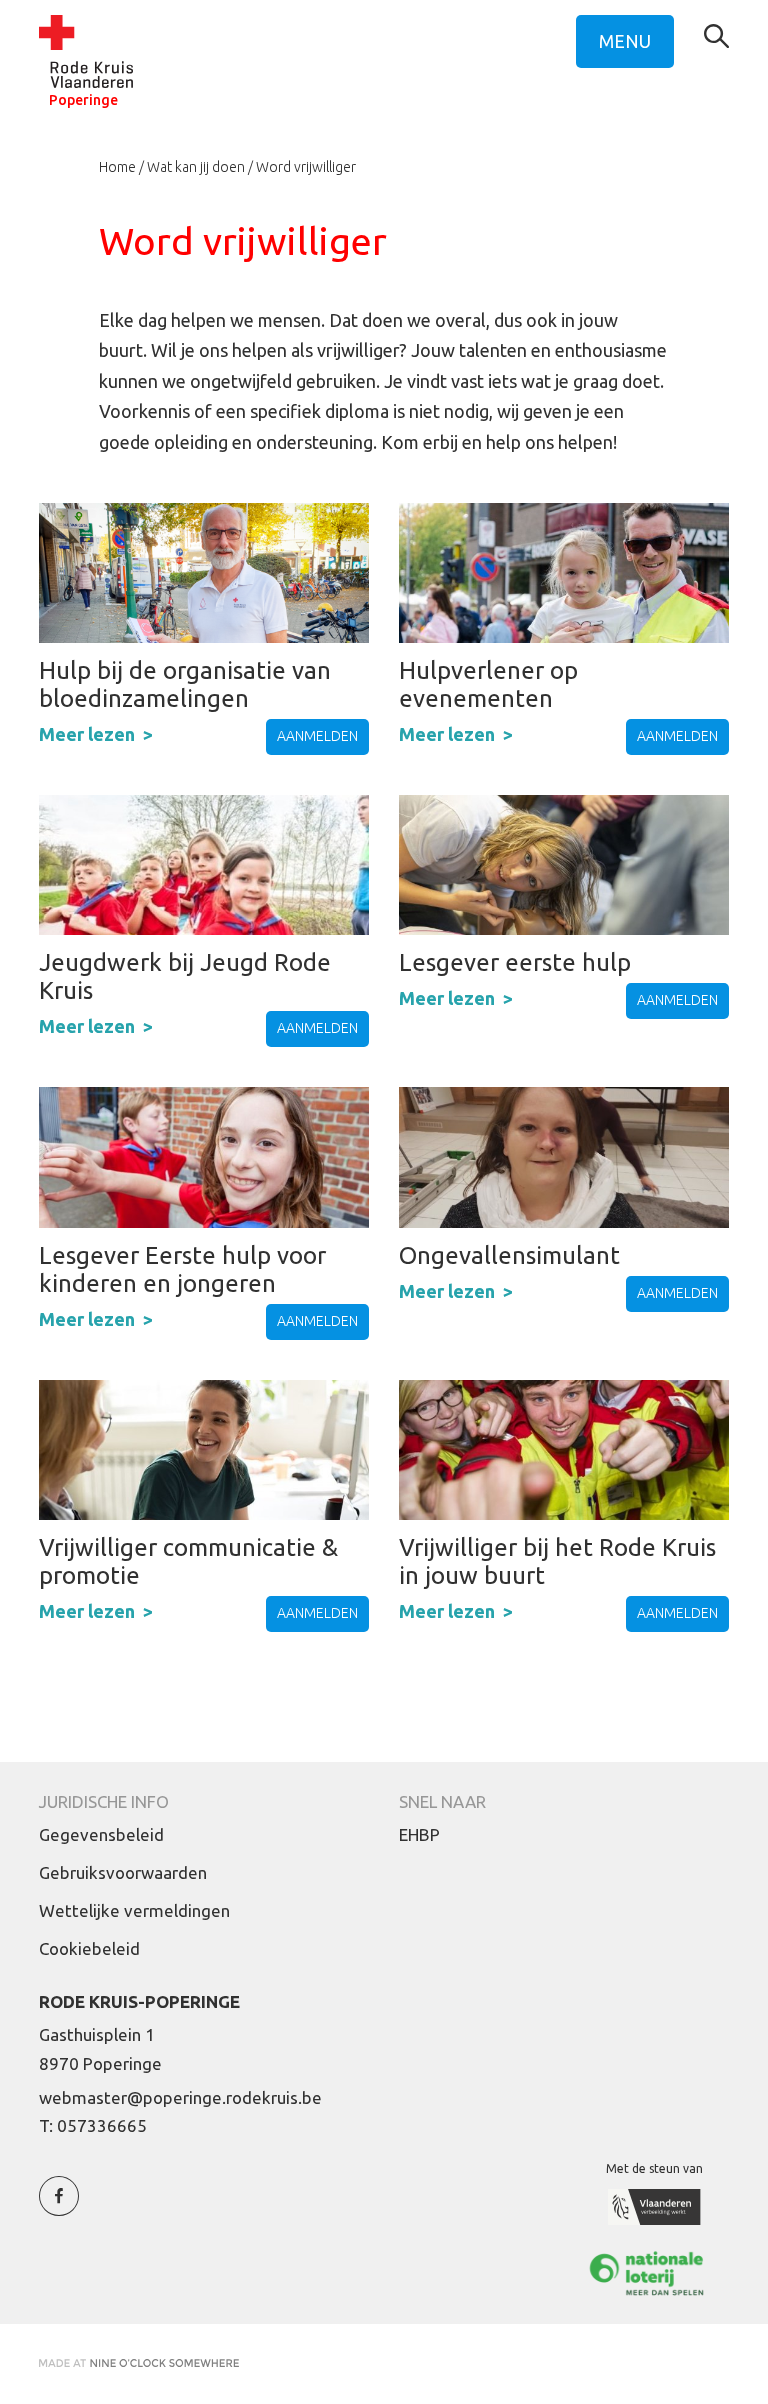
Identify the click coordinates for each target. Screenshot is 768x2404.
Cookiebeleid (89, 1948)
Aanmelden (317, 736)
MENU (625, 41)
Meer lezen (87, 734)
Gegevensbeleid (101, 1834)
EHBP (419, 1834)
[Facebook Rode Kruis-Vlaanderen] (59, 2207)
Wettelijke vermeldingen (134, 1910)
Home (117, 167)
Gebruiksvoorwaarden (123, 1872)
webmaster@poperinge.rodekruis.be (180, 2097)
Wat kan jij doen (196, 167)
